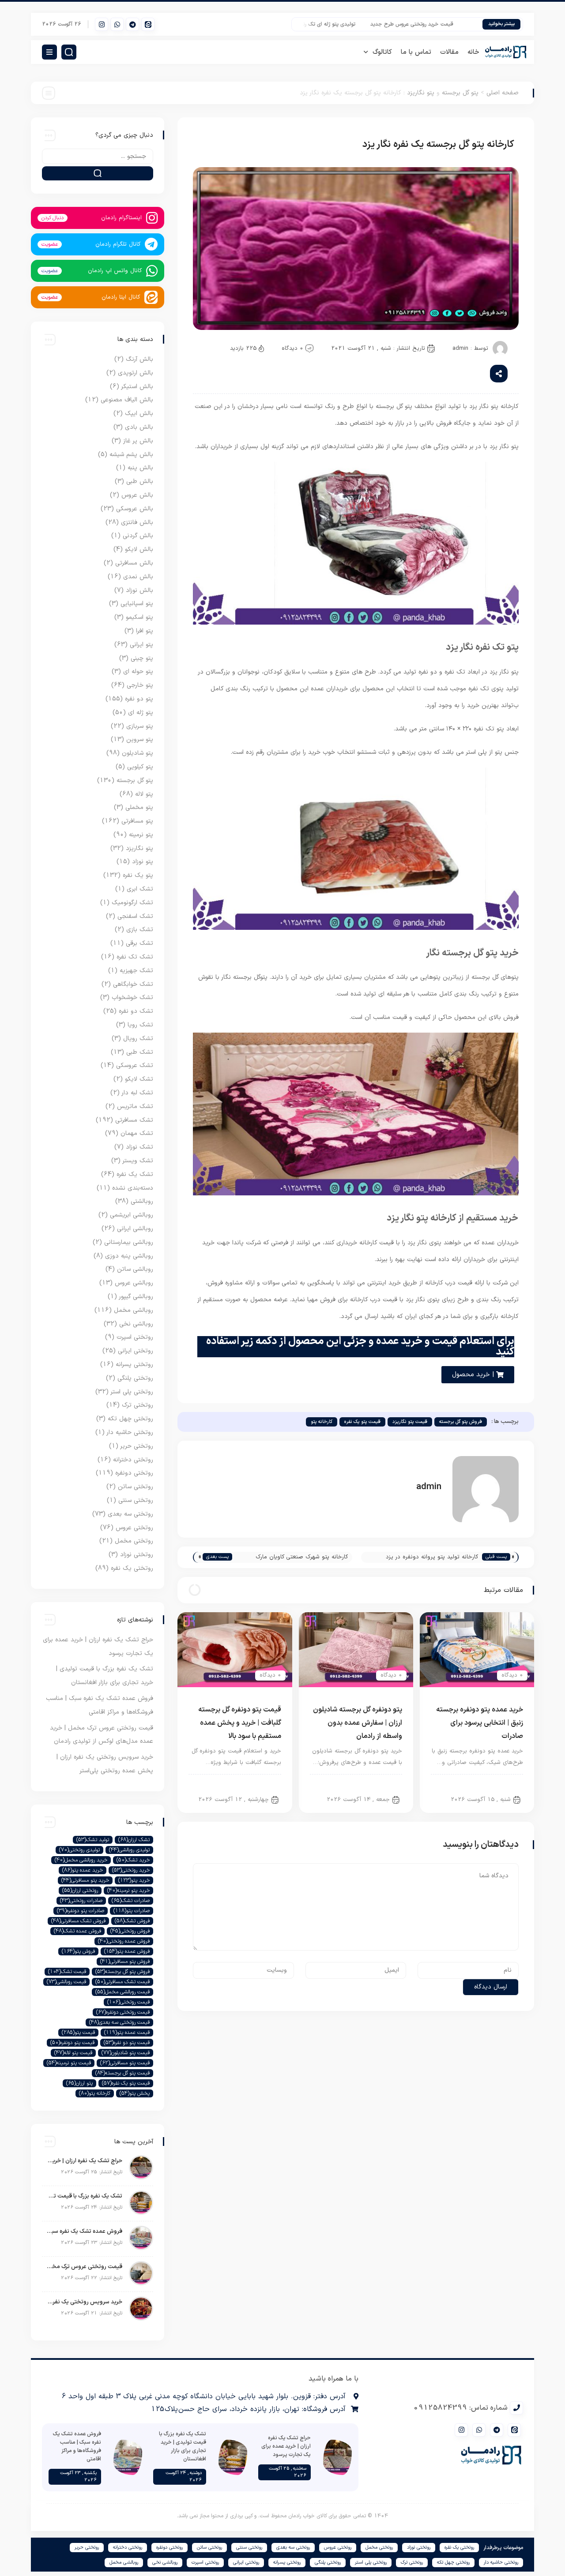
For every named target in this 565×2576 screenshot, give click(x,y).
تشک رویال (138, 1039)
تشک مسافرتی (134, 1120)
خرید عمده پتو (83, 1870)
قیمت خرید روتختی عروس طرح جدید (437, 24)
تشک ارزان (134, 1840)
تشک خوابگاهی (133, 984)
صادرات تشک (131, 1901)
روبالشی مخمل (134, 1310)
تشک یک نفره (135, 1174)
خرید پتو (134, 1880)
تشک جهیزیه (136, 971)
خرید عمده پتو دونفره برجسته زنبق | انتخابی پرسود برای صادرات (480, 1723)
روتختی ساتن (136, 1487)
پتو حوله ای (138, 672)
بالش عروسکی (135, 509)
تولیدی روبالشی (129, 1850)
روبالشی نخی (136, 1324)
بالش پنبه (140, 468)
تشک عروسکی (135, 1065)
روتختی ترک (137, 1405)
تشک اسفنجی (135, 916)
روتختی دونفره (134, 1473)
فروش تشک (132, 1921)
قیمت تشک (67, 1972)
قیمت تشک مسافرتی (122, 1982)
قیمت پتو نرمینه (69, 2063)
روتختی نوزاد (137, 1555)
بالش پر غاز (138, 441)
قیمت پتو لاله (73, 2053)
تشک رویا (140, 1025)
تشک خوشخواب (132, 998)
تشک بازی (140, 930)
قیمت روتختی (128, 2002)
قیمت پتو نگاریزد (410, 1422)
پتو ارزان (79, 2083)
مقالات (449, 52)
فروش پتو (78, 1951)
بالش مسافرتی (134, 563)
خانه (473, 52)
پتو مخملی (139, 807)
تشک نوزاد (139, 1147)
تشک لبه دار (137, 1093)
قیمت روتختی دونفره (123, 2012)
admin (460, 348)
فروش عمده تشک (77, 1931)
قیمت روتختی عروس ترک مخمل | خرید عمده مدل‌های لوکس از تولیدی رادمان (84, 2267)
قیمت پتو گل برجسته (122, 2073)
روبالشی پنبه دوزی (129, 1256)
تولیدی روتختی (79, 1850)
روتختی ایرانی (136, 1351)
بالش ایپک (139, 414)
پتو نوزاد (143, 862)
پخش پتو (135, 2093)
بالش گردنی (138, 536)
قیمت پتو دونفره (72, 2043)
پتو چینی (142, 658)
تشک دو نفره (136, 1011)
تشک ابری (140, 889)
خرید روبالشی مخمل (81, 1860)
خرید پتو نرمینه (128, 1891)
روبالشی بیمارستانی (129, 1242)
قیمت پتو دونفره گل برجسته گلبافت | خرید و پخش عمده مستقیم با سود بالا (240, 1723)
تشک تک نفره (135, 957)
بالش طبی (140, 481)
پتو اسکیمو (139, 617)
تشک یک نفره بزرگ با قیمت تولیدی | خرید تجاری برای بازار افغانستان (84, 2196)
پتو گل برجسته (460, 93)
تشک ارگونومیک (132, 903)
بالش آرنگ (139, 359)
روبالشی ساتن (135, 1269)
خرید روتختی (131, 1870)
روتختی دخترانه (133, 1460)
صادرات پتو (132, 1911)
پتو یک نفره (138, 875)
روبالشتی (142, 1201)
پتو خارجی (140, 685)
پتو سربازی (140, 726)
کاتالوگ (382, 52)
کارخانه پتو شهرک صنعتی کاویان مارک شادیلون (302, 1558)
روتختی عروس (134, 1528)
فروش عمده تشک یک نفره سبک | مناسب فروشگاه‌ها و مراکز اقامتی (84, 2232)
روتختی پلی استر (132, 1392)
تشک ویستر (138, 1161)
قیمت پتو (78, 2033)
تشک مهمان (137, 1133)
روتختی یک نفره (132, 1568)
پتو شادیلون (137, 753)
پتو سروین (140, 739)
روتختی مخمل (134, 1541)
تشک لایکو (139, 1079)
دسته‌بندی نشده (133, 1188)
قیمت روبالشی (66, 1982)
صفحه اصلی (503, 93)
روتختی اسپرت (135, 1337)
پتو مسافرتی (137, 821)
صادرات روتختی (81, 1901)
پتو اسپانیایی (137, 604)
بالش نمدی (138, 577)
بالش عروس (137, 495)
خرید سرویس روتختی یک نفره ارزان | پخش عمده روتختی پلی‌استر (84, 2302)
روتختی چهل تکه (130, 1419)
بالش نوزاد (139, 590)
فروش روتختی (130, 1931)
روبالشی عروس (134, 1283)
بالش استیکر (137, 387)
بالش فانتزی (137, 522)
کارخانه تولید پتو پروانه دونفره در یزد (432, 1557)
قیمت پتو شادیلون (126, 2053)
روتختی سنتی (136, 1500)
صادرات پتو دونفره (81, 1911)
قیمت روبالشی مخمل (122, 1992)
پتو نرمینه (141, 835)
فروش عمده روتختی (124, 1941)
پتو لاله (144, 794)
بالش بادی (139, 427)
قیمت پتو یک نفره (362, 1422)
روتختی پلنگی (135, 1378)
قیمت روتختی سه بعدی (119, 2022)
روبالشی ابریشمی (132, 1215)
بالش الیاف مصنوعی (127, 400)
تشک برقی (139, 943)
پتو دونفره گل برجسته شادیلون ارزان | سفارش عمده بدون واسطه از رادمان (358, 1723)
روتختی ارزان (80, 1891)
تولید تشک (93, 1840)
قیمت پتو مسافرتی (125, 2063)
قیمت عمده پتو (127, 2033)
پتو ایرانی (141, 645)
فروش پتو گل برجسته (461, 1422)
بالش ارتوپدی (136, 373)
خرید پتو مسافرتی (85, 1880)
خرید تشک (133, 1860)
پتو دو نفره (503, 1784)
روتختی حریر (137, 1446)
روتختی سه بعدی (130, 1514)
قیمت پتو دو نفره (127, 2043)
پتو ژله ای (141, 713)
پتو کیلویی (140, 767)
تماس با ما (416, 52)
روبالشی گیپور (136, 1297)
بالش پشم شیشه (131, 455)
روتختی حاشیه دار (130, 1432)
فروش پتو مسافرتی (125, 1962)
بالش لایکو (139, 549)
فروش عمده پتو (127, 1951)
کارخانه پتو (322, 1422)
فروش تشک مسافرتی (78, 1921)
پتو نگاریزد (421, 93)
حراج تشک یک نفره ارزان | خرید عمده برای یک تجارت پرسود (84, 2161)
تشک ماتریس (135, 1106)
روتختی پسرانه (134, 1365)
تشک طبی (140, 1052)
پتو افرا (145, 631)
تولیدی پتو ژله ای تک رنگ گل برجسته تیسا (333, 24)
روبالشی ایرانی (135, 1229)
